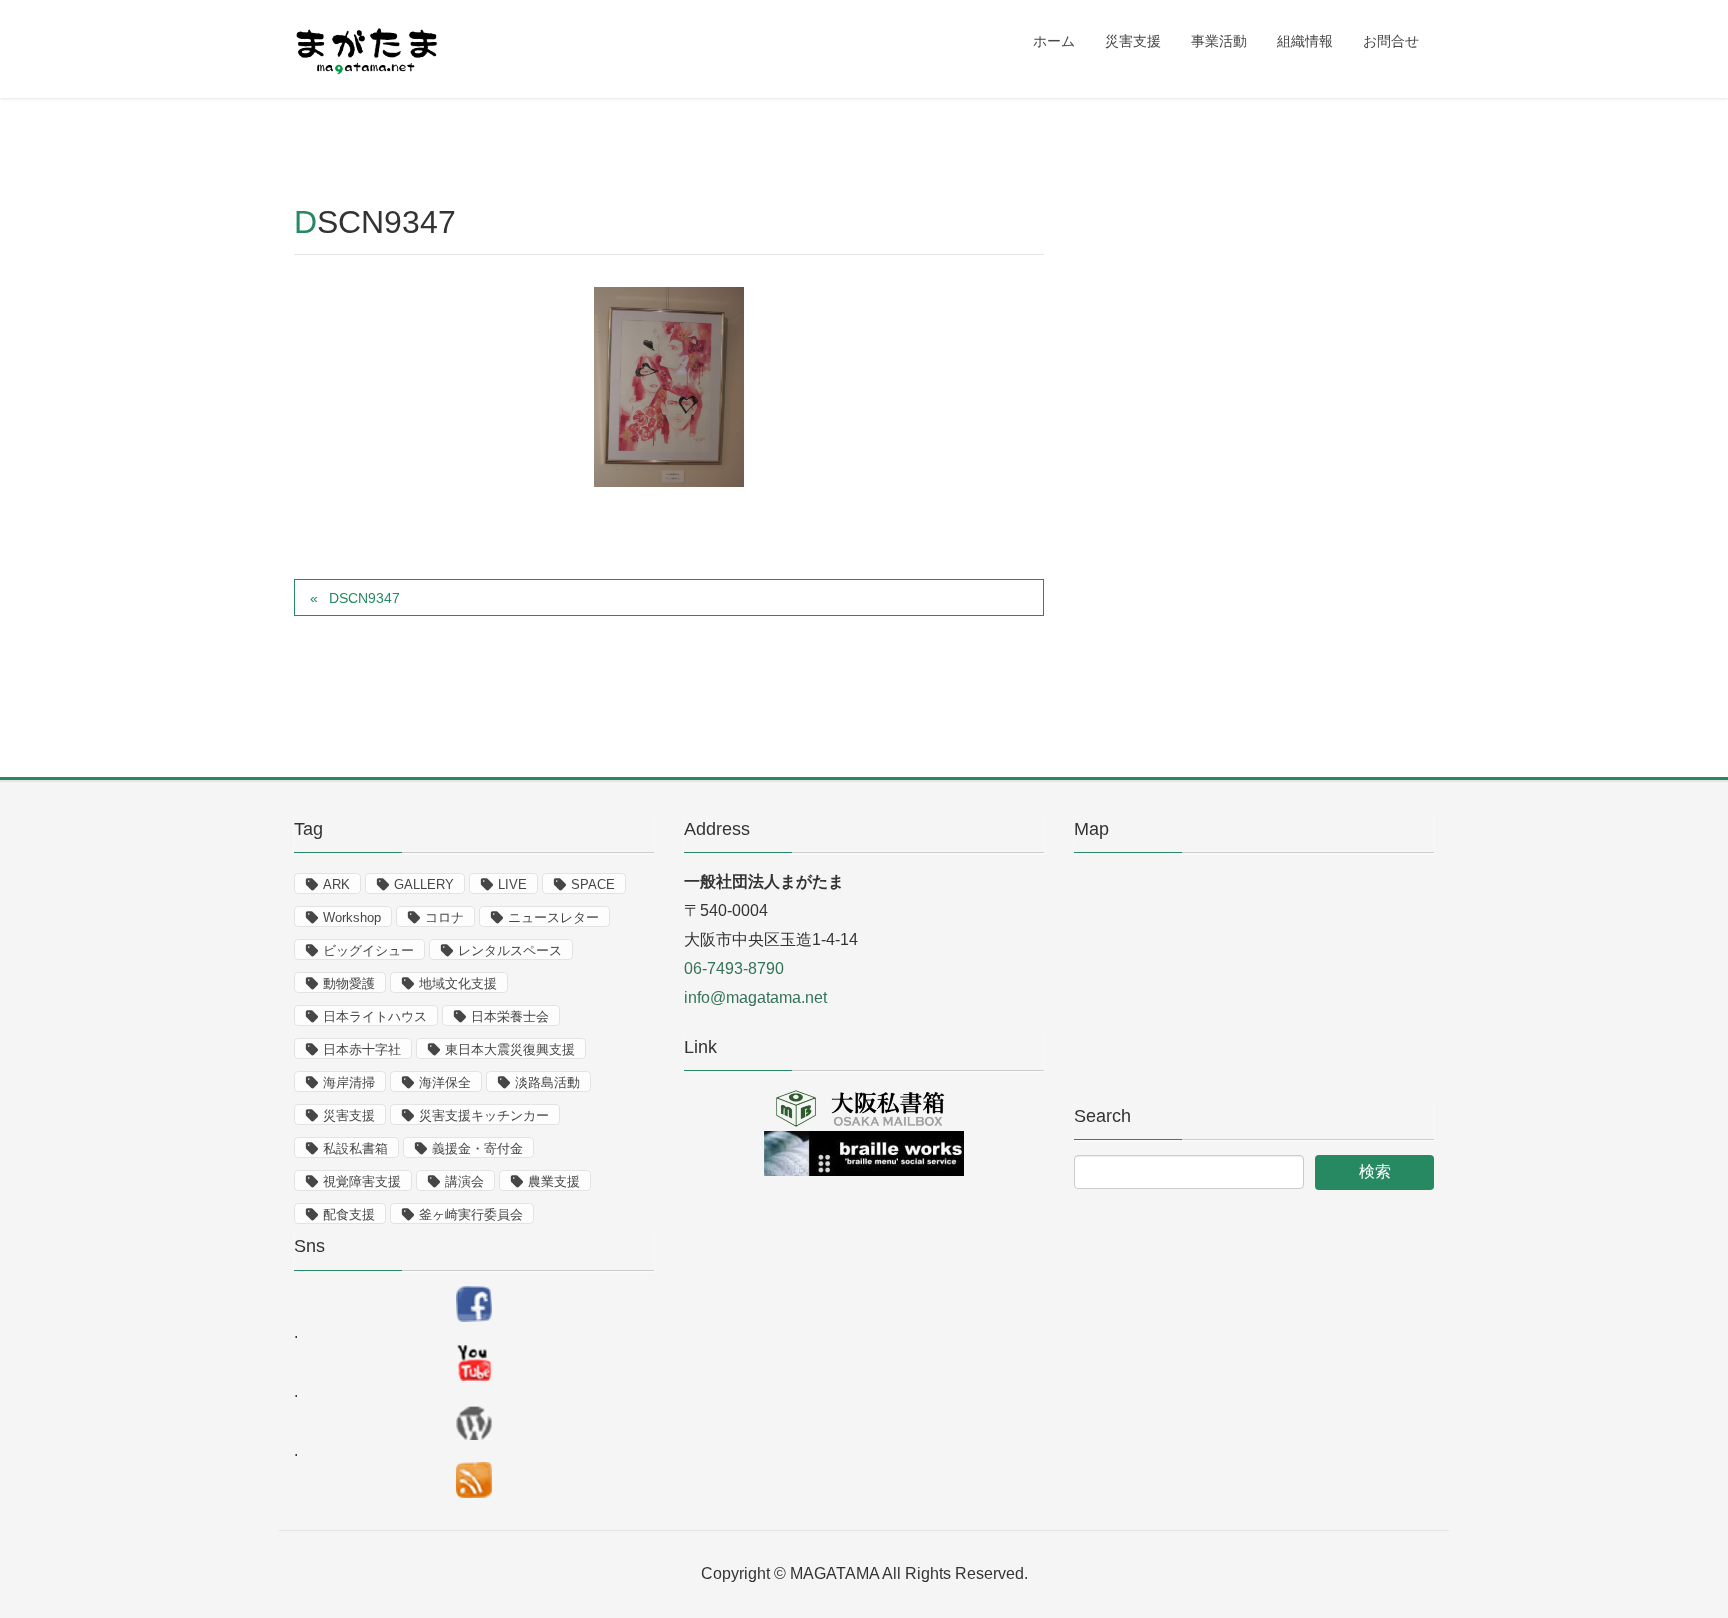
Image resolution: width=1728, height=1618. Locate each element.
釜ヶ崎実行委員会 (471, 1214)
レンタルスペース (510, 950)
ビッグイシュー (368, 950)
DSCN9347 (364, 598)
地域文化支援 (458, 983)
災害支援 (349, 1115)
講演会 (464, 1181)
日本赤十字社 (362, 1049)
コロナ (444, 917)
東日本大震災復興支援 (510, 1049)
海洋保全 (445, 1082)
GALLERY (424, 884)
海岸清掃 (349, 1082)
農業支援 (554, 1181)
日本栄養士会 (510, 1016)
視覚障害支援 (362, 1181)
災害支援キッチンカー (484, 1115)
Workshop (352, 917)
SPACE (593, 884)
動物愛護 (349, 983)
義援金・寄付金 (477, 1148)
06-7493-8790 (734, 968)
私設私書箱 (355, 1148)
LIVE (512, 884)
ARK (336, 884)
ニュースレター (553, 917)
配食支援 (349, 1214)
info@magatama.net (755, 997)
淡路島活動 (547, 1082)
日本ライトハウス (375, 1016)
